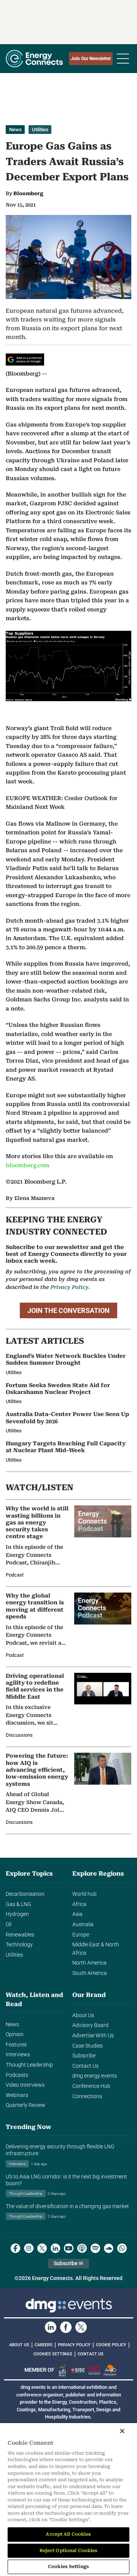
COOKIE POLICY (111, 2345)
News (15, 130)
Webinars (17, 2095)
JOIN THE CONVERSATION (68, 1310)
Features (16, 2045)
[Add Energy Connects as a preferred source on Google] (25, 360)
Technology (19, 1945)
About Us (83, 2015)
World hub (84, 1894)
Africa (79, 1904)
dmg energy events (95, 2076)
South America (90, 1973)
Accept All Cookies (68, 2534)
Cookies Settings (53, 2354)
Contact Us (85, 2066)
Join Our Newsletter (91, 59)
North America (89, 1963)
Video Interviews (25, 2085)
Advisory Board (90, 2025)
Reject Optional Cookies (69, 2551)
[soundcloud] (109, 2248)
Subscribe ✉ (68, 2263)
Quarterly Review (25, 2105)
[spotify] (95, 2248)
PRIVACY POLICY (74, 2345)
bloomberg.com (28, 1165)
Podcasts (17, 2075)
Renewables (20, 1935)
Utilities (40, 130)
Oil (9, 1924)
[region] (68, 2500)
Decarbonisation (25, 1894)
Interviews (18, 2055)
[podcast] (82, 2248)
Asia (77, 1914)
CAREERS (44, 2345)
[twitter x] (42, 2248)
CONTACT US (91, 2354)
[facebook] (15, 2248)
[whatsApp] (122, 2248)
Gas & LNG (18, 1904)
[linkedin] (55, 2248)
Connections (87, 2096)
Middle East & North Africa (96, 1949)
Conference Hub (91, 2086)
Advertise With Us (93, 2036)
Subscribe (84, 2056)
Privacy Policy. (70, 1287)
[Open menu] (123, 59)
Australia (83, 1924)
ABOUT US (19, 2345)
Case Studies (88, 2046)
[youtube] (69, 2248)
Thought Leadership (29, 2065)
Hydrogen (17, 1914)
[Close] (122, 2431)
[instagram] (29, 2248)
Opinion (15, 2034)
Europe (81, 1935)
